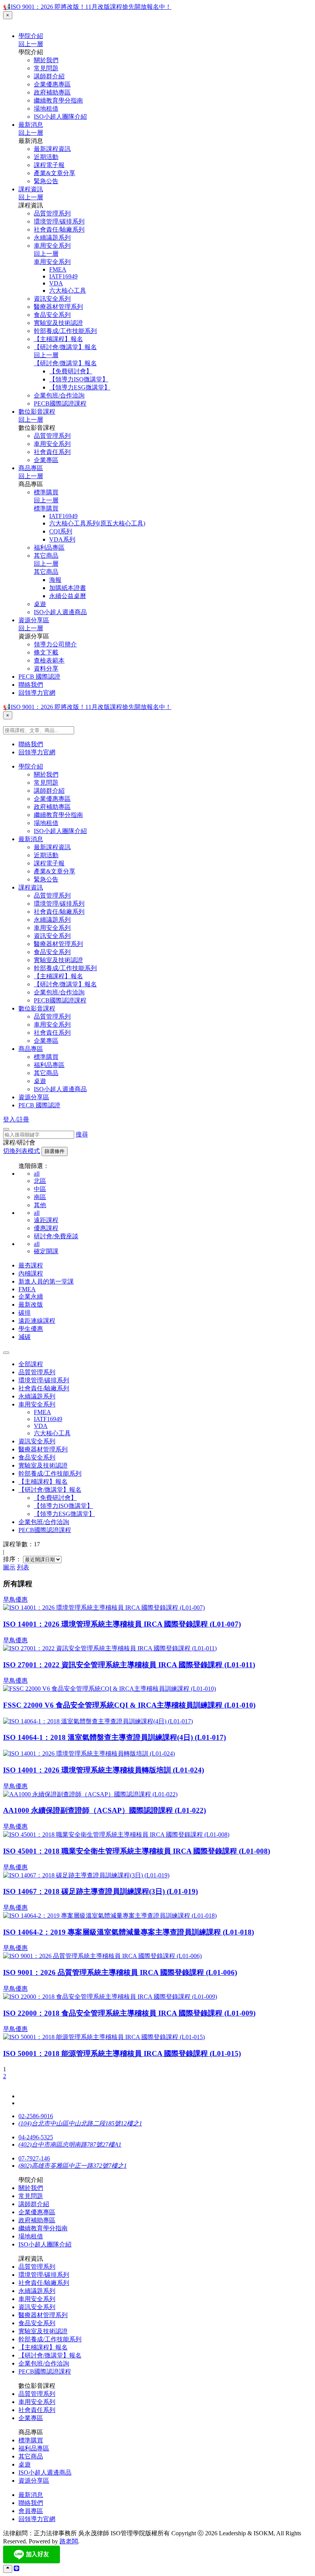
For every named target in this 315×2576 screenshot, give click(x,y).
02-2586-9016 (36, 2116)
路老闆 (69, 2541)
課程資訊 (31, 189)
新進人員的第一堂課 (46, 1281)
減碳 (25, 1337)
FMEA (58, 269)
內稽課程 (31, 1273)
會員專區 (31, 2511)
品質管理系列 (52, 213)
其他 (40, 1205)
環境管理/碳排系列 (59, 221)
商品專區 (31, 468)
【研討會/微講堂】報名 (65, 347)
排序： (12, 1559)
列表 (23, 1567)
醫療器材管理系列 (58, 307)
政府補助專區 (52, 92)
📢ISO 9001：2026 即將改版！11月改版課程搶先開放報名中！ (87, 7)
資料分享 (46, 668)
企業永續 (31, 1296)
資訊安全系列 (52, 299)
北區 (40, 1181)
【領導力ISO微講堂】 (79, 379)
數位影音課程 (37, 412)
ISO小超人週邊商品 (60, 612)
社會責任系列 (52, 452)
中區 (40, 1189)
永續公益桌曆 (68, 596)
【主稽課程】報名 (58, 339)
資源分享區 (34, 620)
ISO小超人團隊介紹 (60, 117)
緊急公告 (46, 181)
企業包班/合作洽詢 (59, 395)
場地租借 (46, 109)
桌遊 (40, 604)
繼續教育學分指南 (58, 100)
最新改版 (31, 1305)
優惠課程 (46, 1228)
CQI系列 (61, 531)
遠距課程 (46, 1220)
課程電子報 (49, 165)
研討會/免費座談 (56, 1236)
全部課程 (31, 1364)
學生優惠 (31, 1329)
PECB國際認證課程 (60, 403)
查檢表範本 (49, 660)
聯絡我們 (31, 685)
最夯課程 (31, 1265)
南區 (40, 1197)
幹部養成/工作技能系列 (65, 331)
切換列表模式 (22, 1151)
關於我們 (46, 60)
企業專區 (46, 460)
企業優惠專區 (52, 84)
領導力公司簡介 (55, 644)
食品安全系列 (52, 315)
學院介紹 (31, 36)
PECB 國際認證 (39, 677)
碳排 (25, 1313)
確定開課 (46, 1251)
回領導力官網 (37, 693)
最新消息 (31, 125)
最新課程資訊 (52, 149)
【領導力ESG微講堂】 (80, 387)
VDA (56, 283)
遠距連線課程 (37, 1321)
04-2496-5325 (36, 2137)
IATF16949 (63, 276)
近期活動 (46, 157)
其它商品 (46, 556)
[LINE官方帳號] (17, 2569)
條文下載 (46, 652)
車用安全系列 (52, 246)
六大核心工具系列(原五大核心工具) (97, 523)
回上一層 (31, 44)
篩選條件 (55, 1151)
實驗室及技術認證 (58, 323)
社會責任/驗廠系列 (59, 229)
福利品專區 (49, 548)
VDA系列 (62, 539)
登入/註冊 (16, 1119)
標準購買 (46, 492)
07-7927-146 (34, 2158)
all (37, 1174)
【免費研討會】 (71, 371)
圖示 (9, 1567)
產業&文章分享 (55, 173)
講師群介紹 (49, 76)
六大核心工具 (68, 291)
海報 (55, 580)
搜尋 (82, 1134)
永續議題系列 (52, 238)
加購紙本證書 (68, 588)
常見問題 (46, 68)
